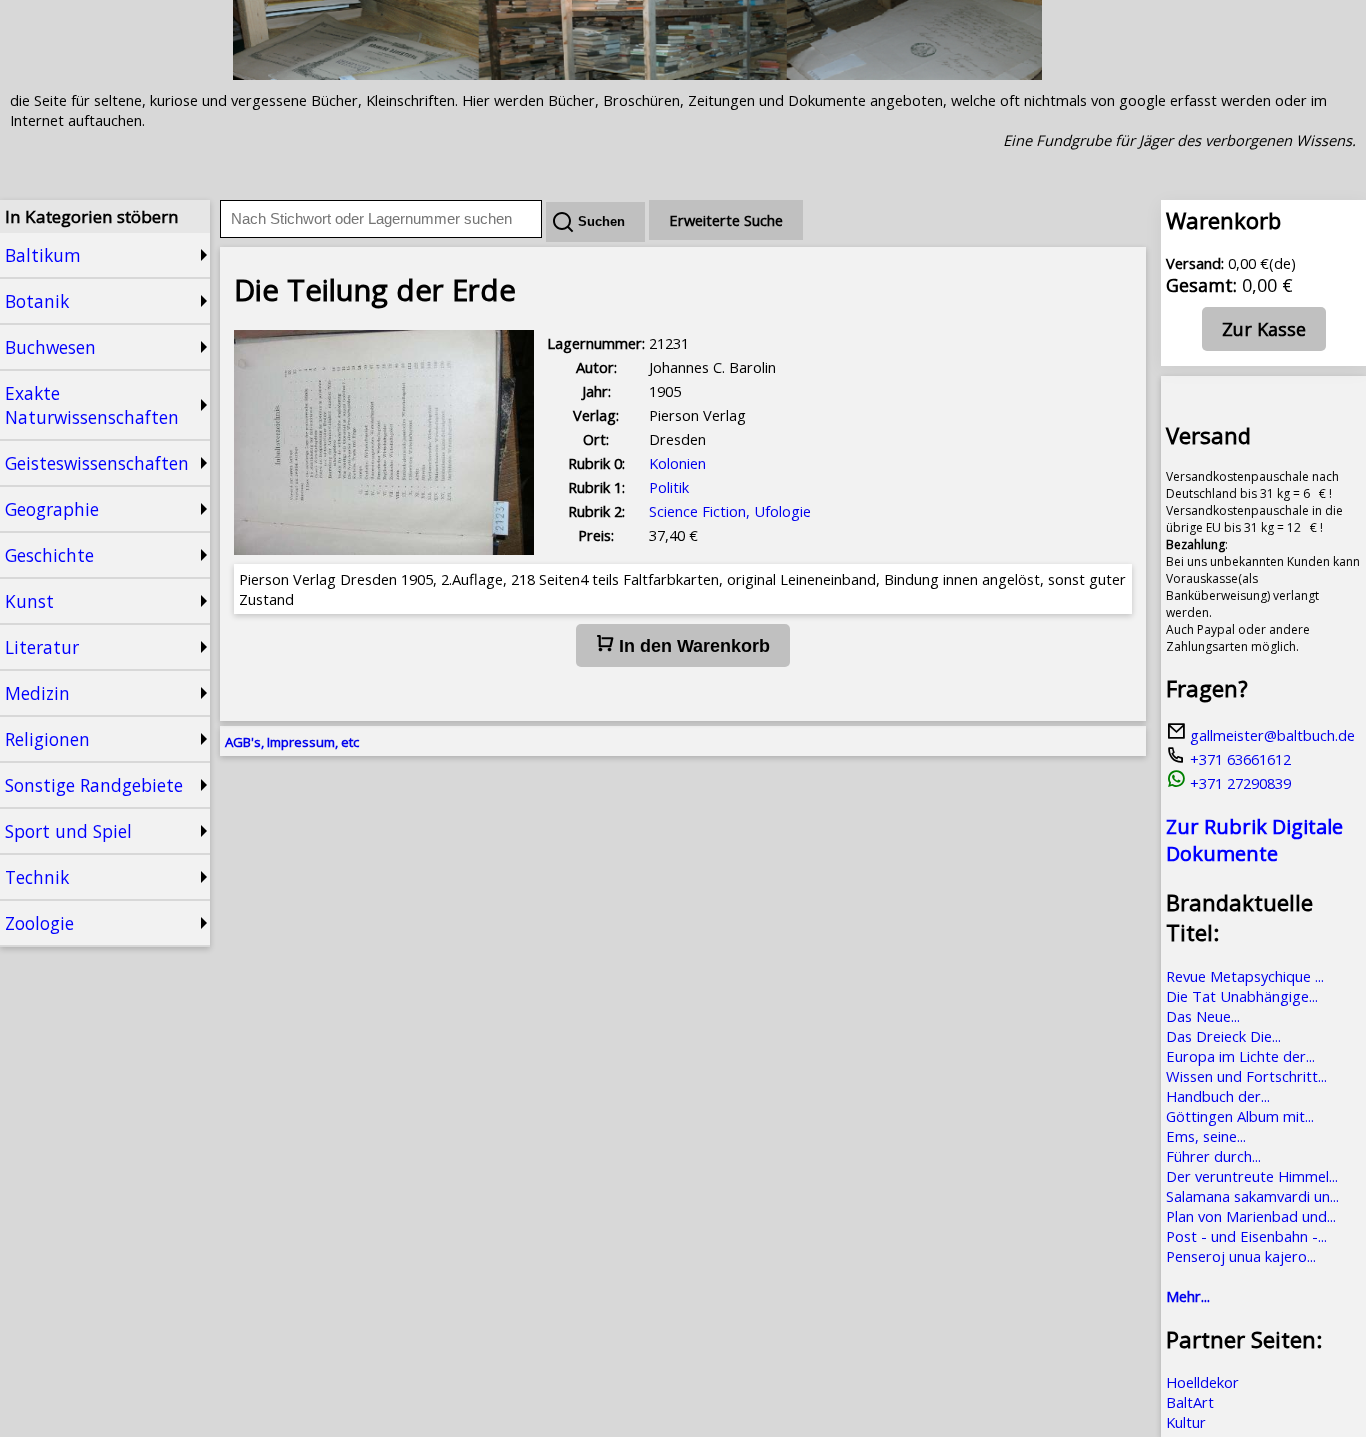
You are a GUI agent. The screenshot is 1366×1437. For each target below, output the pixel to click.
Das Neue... (1203, 1016)
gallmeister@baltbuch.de (1270, 735)
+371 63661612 (1238, 759)
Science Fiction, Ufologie (730, 511)
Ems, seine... (1206, 1136)
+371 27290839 (1238, 783)
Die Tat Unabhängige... (1242, 996)
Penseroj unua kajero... (1241, 1256)
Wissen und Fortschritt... (1246, 1076)
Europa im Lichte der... (1240, 1056)
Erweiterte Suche (726, 220)
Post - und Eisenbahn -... (1246, 1236)
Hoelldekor (1202, 1382)
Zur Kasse (1264, 329)
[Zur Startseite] (637, 74)
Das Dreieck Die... (1223, 1036)
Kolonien (677, 463)
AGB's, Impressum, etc (292, 742)
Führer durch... (1213, 1156)
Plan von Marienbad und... (1251, 1216)
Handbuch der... (1218, 1096)
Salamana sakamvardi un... (1252, 1196)
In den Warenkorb (692, 646)
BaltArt (1190, 1402)
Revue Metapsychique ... (1245, 976)
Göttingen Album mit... (1240, 1116)
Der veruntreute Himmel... (1252, 1176)
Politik (669, 487)
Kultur (1186, 1422)
